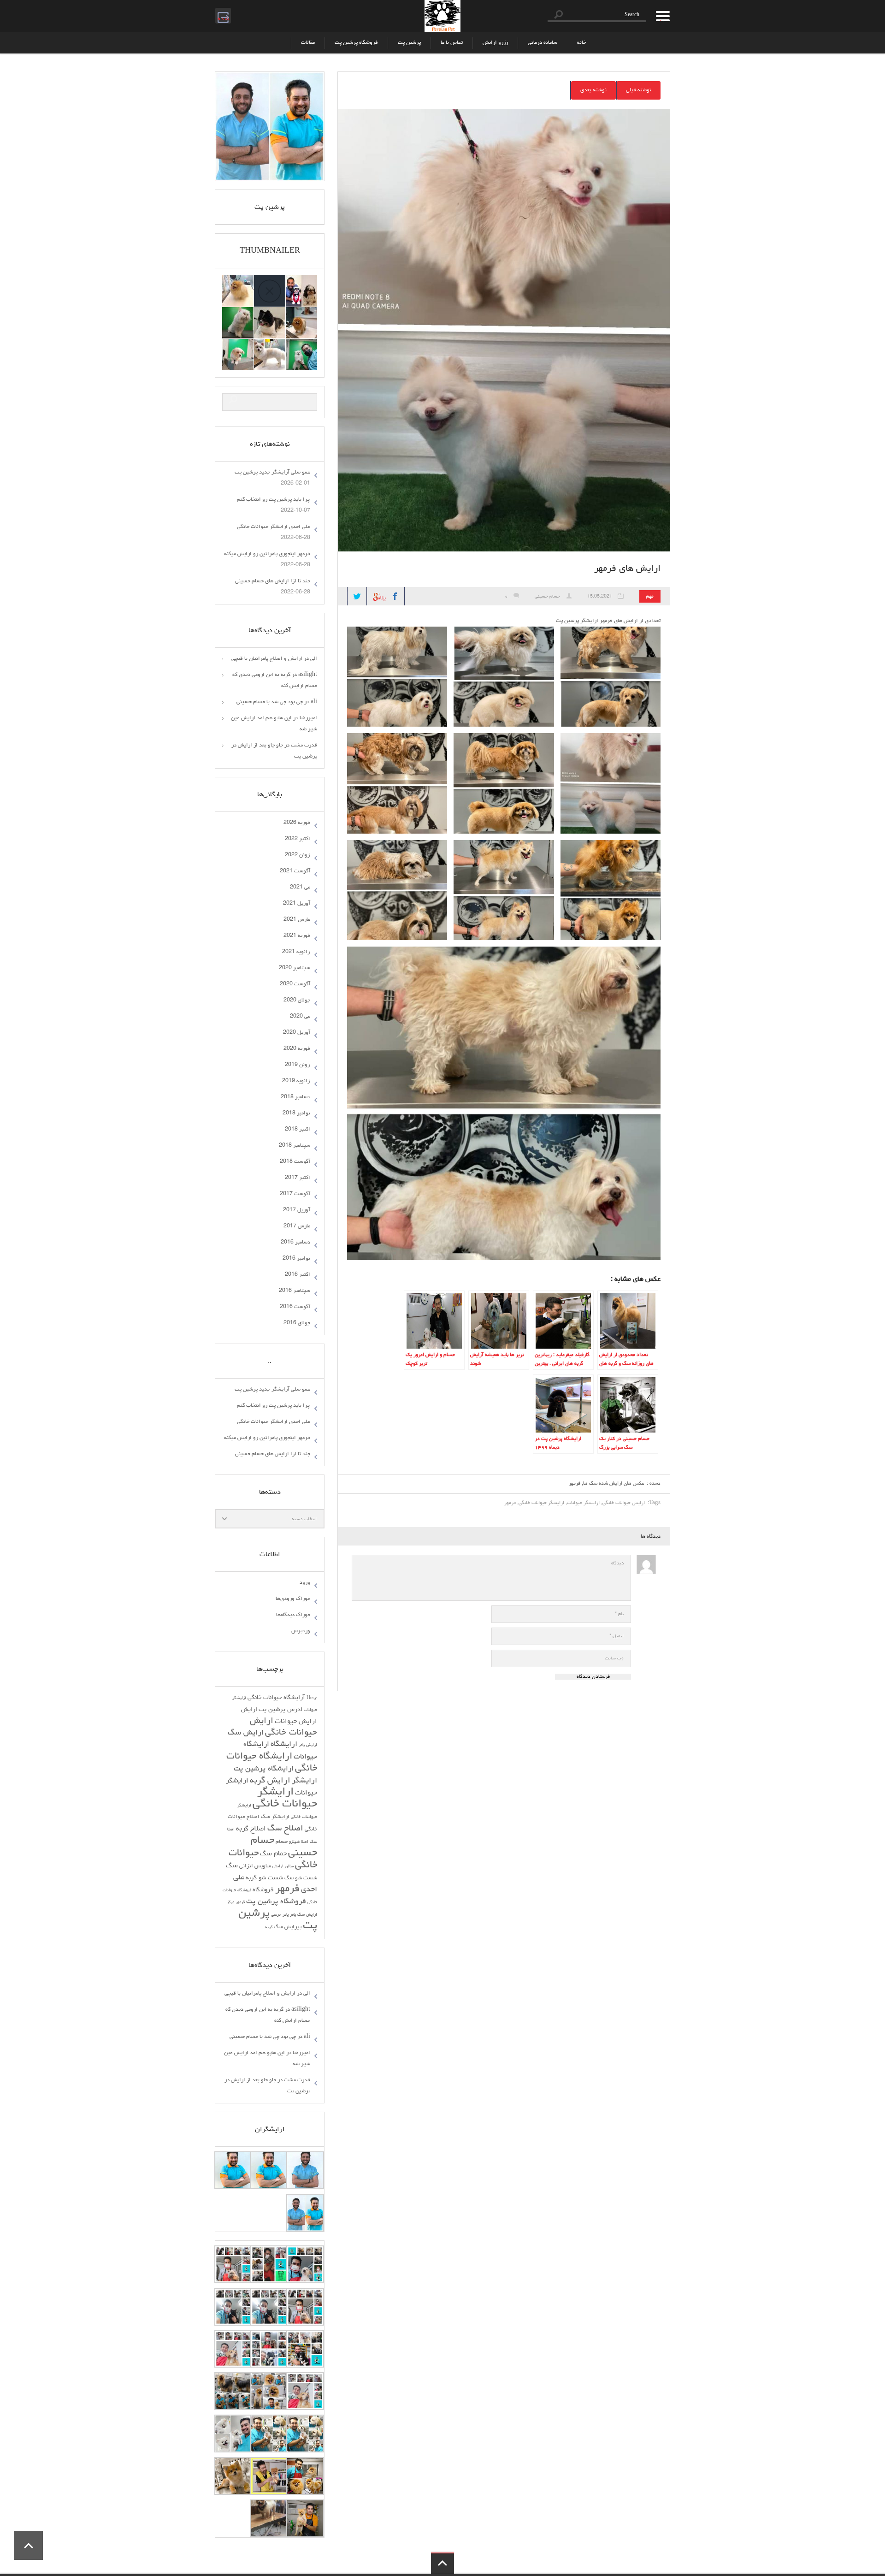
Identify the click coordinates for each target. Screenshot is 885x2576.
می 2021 (300, 888)
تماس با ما (452, 43)
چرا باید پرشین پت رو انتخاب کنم (274, 500)
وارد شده (222, 15)
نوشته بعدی (593, 90)
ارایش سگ (246, 1733)
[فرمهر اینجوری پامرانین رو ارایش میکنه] (270, 313)
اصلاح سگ (285, 1829)
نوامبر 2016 (296, 1259)
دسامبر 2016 (295, 1243)
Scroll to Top (28, 2545)
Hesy (312, 1698)
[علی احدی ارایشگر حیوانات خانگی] (301, 313)
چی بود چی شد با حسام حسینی (270, 702)
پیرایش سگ (288, 1927)
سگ (232, 1866)
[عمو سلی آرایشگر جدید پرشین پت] (301, 281)
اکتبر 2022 (298, 839)
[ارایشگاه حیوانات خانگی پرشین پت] (442, 16)
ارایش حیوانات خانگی (624, 1503)
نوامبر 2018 (296, 1113)
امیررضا (308, 718)
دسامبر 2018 (295, 1097)
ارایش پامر (308, 1745)
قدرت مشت (304, 746)
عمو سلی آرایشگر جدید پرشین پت (272, 473)
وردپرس (301, 1631)
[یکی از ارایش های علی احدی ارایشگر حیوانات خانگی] (238, 344)
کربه (269, 1928)
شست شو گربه (264, 1878)
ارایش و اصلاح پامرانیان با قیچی (267, 659)
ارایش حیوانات (296, 1722)
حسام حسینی (547, 597)
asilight (308, 675)
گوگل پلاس (377, 594)
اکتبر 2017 (298, 1178)
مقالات (308, 43)
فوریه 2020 (297, 1049)
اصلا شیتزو (299, 1842)
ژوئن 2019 (298, 1065)
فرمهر (575, 1483)
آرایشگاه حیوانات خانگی (276, 1698)
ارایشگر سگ (275, 1817)
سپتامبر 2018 (295, 1146)
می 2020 (300, 1017)
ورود (305, 1583)
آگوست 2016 (295, 1307)
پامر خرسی (280, 1915)
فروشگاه (263, 1890)
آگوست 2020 (295, 984)
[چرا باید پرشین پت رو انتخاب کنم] (238, 281)
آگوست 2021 (295, 871)
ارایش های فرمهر (627, 569)
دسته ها (660, 16)
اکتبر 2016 (298, 1275)
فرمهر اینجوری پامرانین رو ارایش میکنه (267, 554)
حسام (282, 1842)
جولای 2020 (297, 1001)
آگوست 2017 (295, 1194)
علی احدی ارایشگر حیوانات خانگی (274, 527)
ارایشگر (304, 1781)
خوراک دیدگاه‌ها (293, 1615)
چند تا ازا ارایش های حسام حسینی (273, 581)
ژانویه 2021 (296, 952)
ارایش (249, 1710)
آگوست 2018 (295, 1162)
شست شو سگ (301, 1878)
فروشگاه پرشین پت (356, 43)
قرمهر (240, 1903)
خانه (581, 43)
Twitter (357, 596)
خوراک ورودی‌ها (293, 1599)
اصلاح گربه (251, 1829)
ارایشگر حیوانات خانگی (541, 1503)
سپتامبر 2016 (295, 1291)
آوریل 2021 (297, 904)
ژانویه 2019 (296, 1081)
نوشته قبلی (639, 90)
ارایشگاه (284, 1745)
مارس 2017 (297, 1226)
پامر (293, 1915)
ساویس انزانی (255, 1866)
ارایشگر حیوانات (583, 1503)
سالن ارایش (283, 1867)
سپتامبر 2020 (295, 968)
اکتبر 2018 (298, 1130)
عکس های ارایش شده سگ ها (614, 1483)
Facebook (395, 596)
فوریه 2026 (297, 823)
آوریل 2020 (297, 1033)
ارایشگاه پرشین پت (264, 1769)
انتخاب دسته (304, 1519)
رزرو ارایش (495, 43)
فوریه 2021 (297, 936)
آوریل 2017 (297, 1210)
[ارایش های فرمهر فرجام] (270, 344)
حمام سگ (273, 1854)
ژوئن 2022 (298, 855)
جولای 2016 (297, 1323)
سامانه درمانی (543, 43)
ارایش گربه (270, 1781)
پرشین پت (409, 43)
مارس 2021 (297, 920)
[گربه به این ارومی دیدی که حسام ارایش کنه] (301, 344)
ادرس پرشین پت (280, 1710)
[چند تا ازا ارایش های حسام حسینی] (238, 313)
